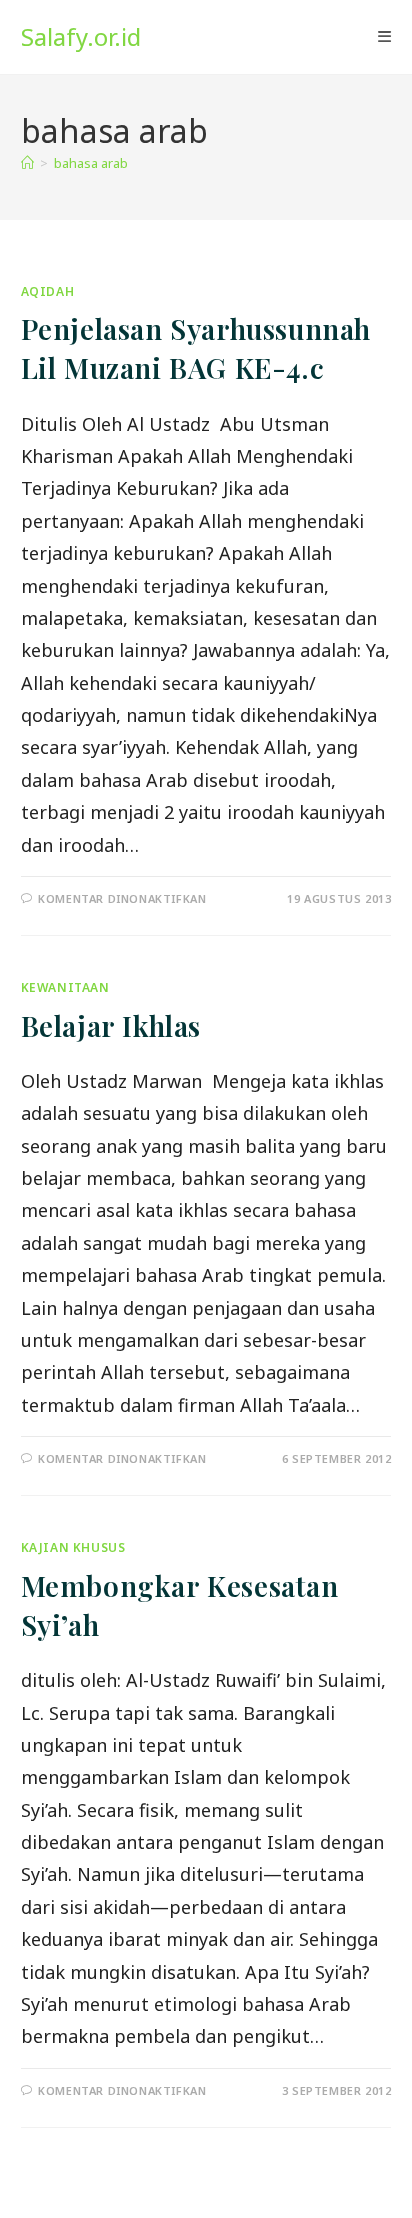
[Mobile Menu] (384, 37)
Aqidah (48, 291)
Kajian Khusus (73, 1547)
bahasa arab (91, 163)
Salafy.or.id (81, 36)
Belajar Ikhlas (111, 1025)
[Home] (27, 163)
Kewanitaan (65, 987)
